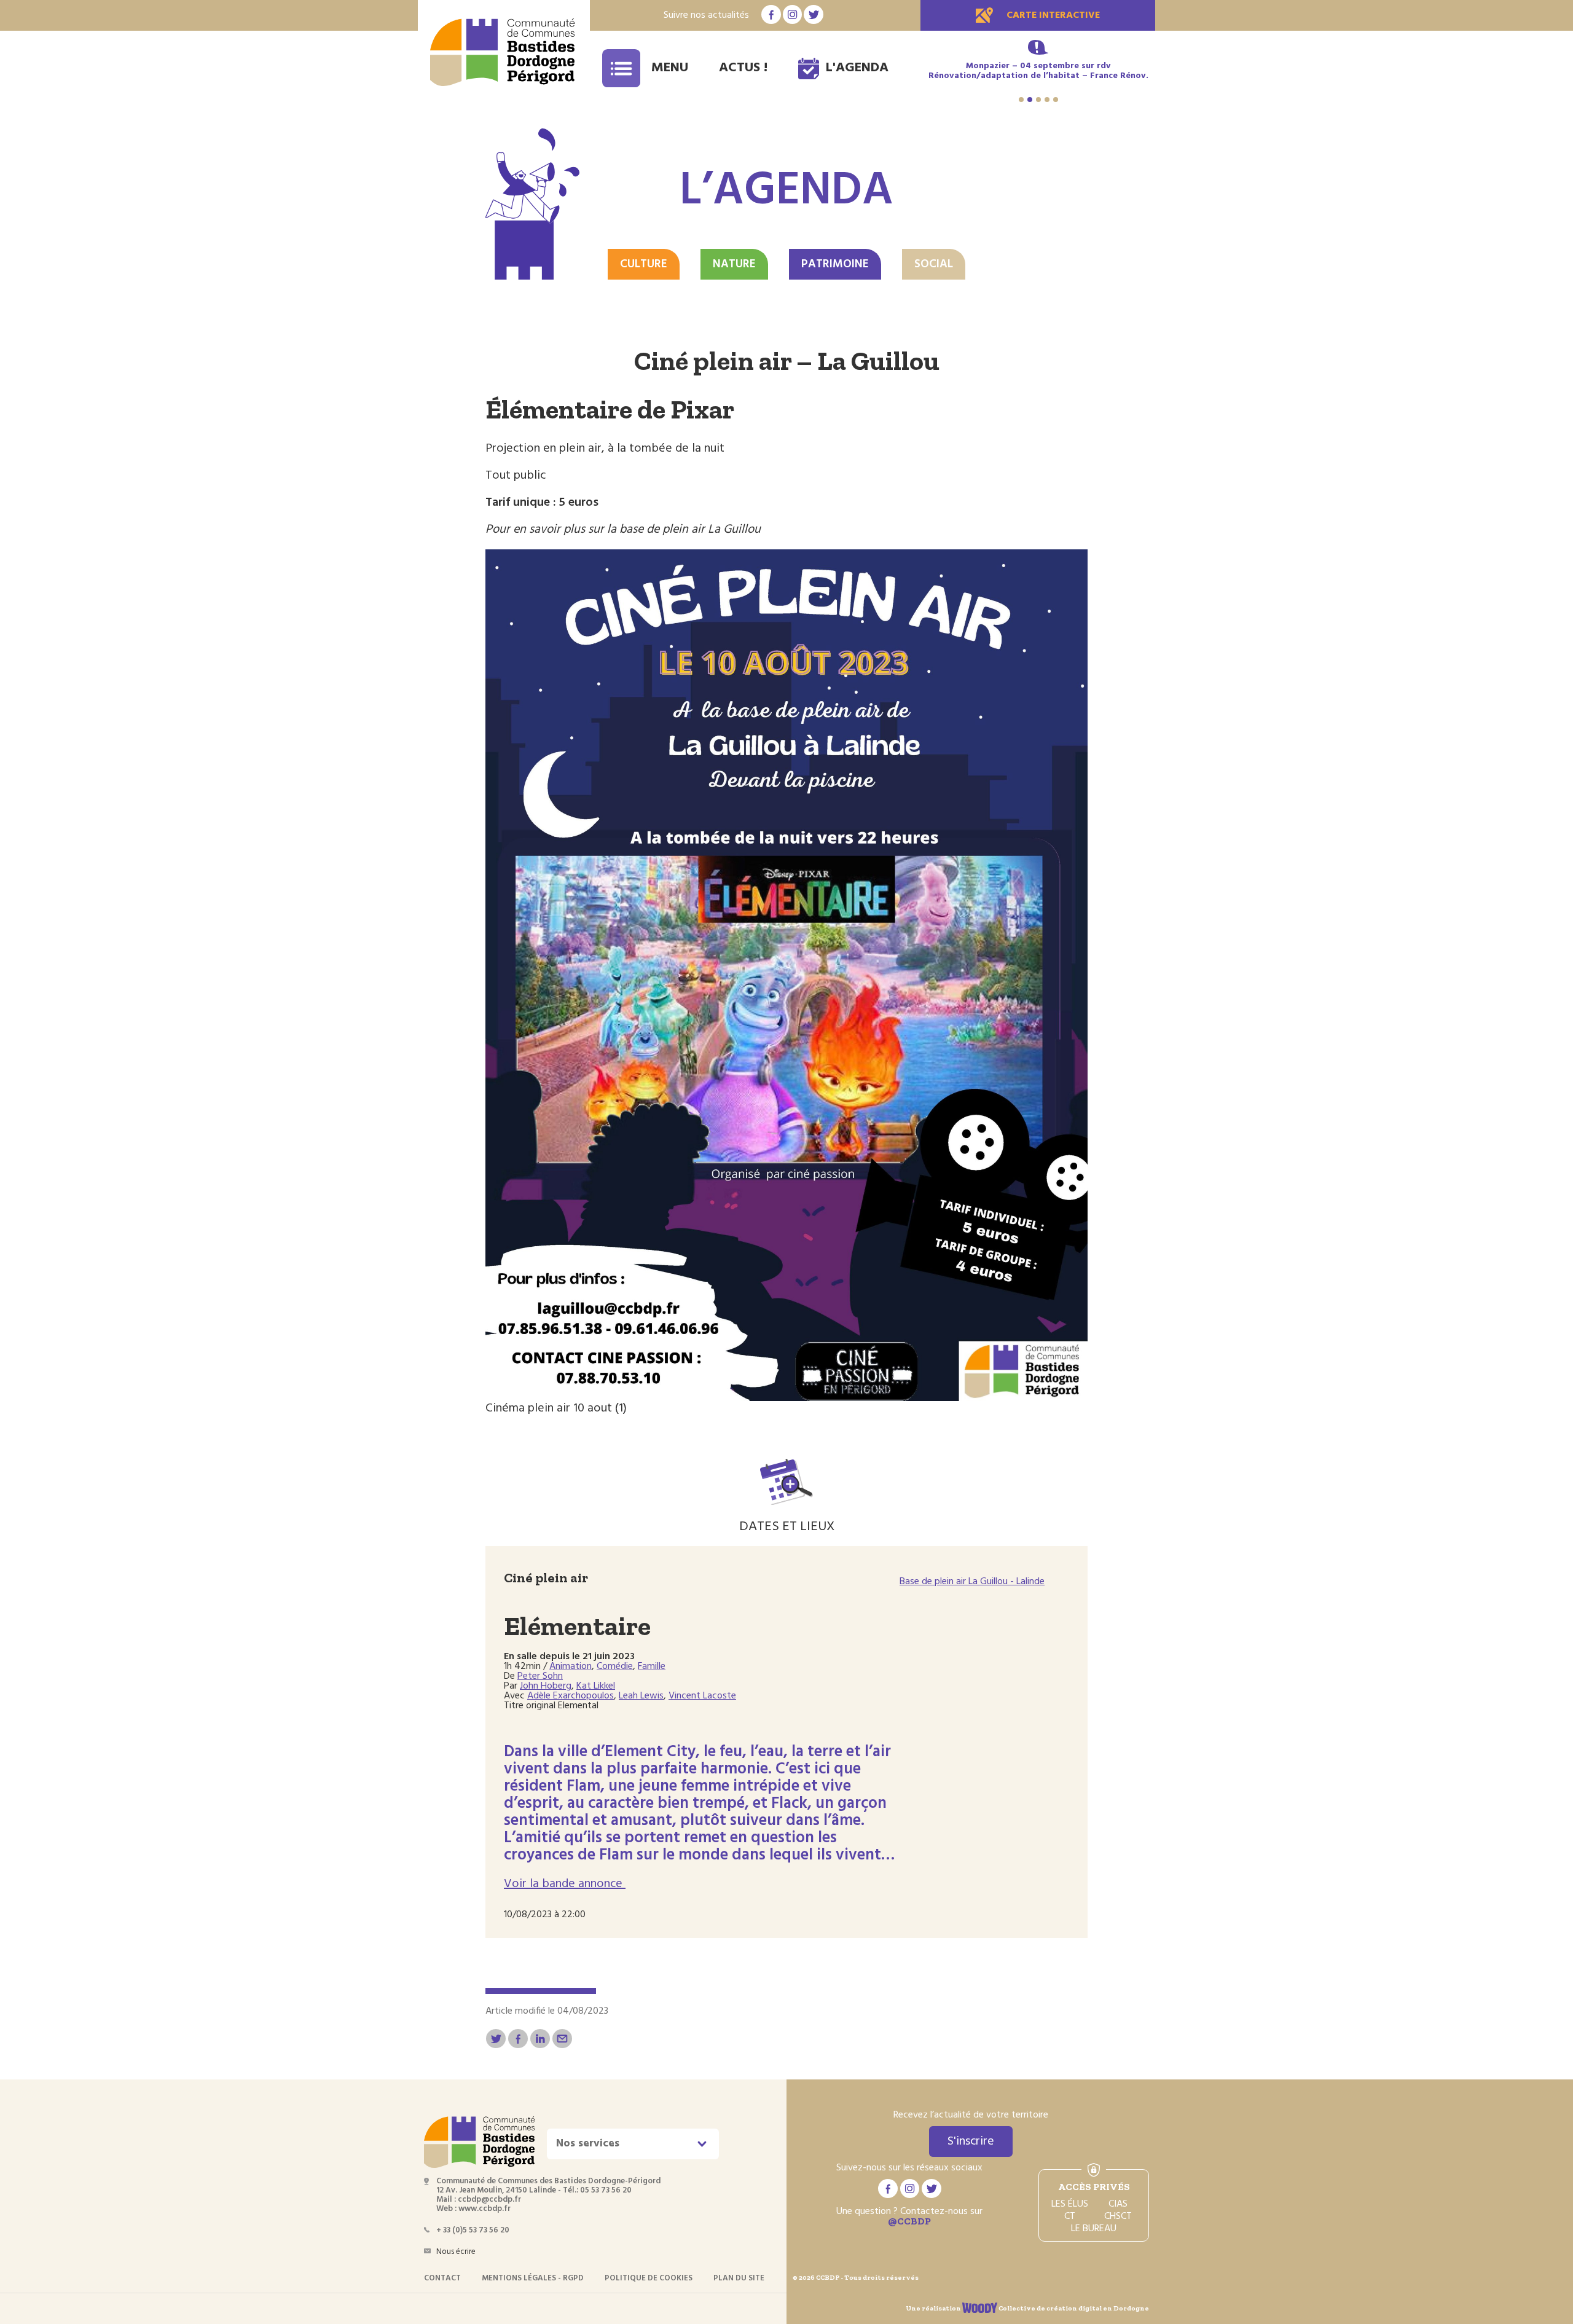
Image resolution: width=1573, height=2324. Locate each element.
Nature (734, 264)
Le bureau (1094, 2229)
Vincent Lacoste (702, 1696)
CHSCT (1118, 2216)
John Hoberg (546, 1686)
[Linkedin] (540, 2039)
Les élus (1070, 2204)
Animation (571, 1666)
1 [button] (1021, 100)
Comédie (615, 1666)
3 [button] (1038, 100)
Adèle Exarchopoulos (571, 1696)
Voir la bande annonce (565, 1884)
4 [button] (1047, 100)
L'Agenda (857, 68)
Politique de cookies (649, 2278)
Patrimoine (835, 264)
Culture (644, 264)
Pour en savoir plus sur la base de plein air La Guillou (623, 530)
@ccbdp (909, 2221)
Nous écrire (456, 2252)
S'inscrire (971, 2141)
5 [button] (1056, 100)
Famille (652, 1666)
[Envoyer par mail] (562, 2039)
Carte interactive (1053, 15)
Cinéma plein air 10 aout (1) (556, 1408)
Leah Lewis (641, 1696)
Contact (442, 2278)
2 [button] (1030, 100)
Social (934, 264)
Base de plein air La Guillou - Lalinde (972, 1582)
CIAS (1118, 2204)
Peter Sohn (540, 1676)
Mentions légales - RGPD (533, 2278)
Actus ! (743, 68)
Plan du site (739, 2278)
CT (1070, 2216)
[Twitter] (496, 2039)
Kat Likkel (596, 1686)
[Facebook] (518, 2039)
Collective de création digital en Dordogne (1073, 2308)
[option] (1038, 76)
